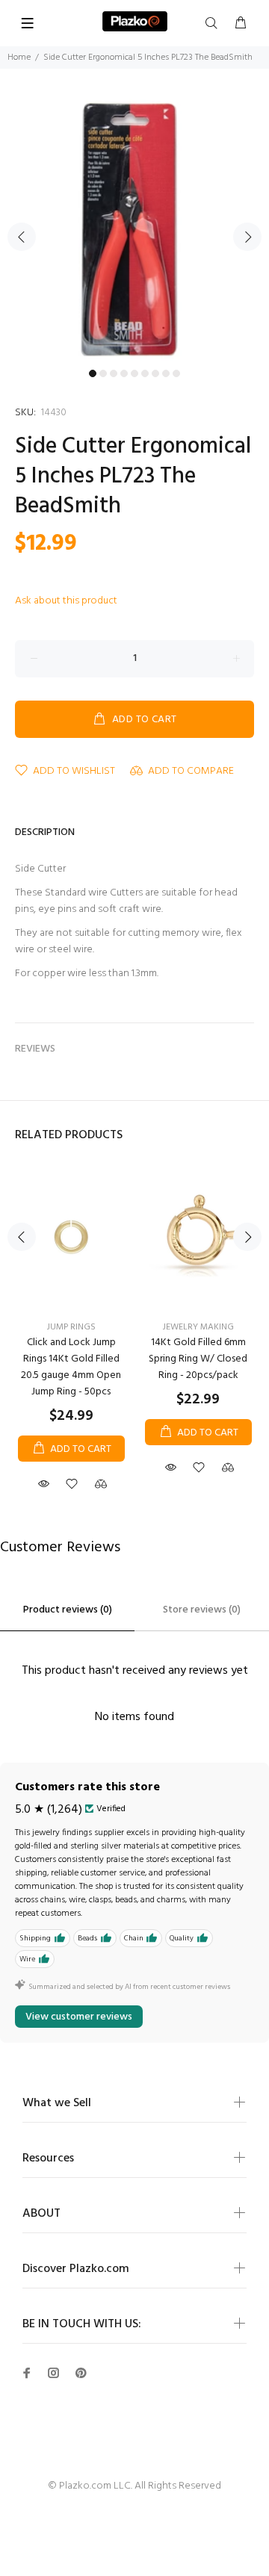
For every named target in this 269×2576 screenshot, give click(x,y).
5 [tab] (134, 373)
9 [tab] (176, 373)
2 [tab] (103, 373)
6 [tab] (145, 373)
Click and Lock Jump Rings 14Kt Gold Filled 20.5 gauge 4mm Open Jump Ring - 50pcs (71, 1367)
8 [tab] (166, 373)
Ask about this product (66, 601)
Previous (22, 237)
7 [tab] (155, 373)
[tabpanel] (134, 228)
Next (247, 237)
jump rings (71, 1327)
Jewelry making (198, 1327)
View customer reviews (79, 2017)
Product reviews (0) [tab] (68, 1610)
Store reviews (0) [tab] (202, 1610)
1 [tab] (93, 373)
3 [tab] (114, 373)
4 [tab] (124, 373)
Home (19, 58)
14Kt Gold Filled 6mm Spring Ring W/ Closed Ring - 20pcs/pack (198, 1359)
